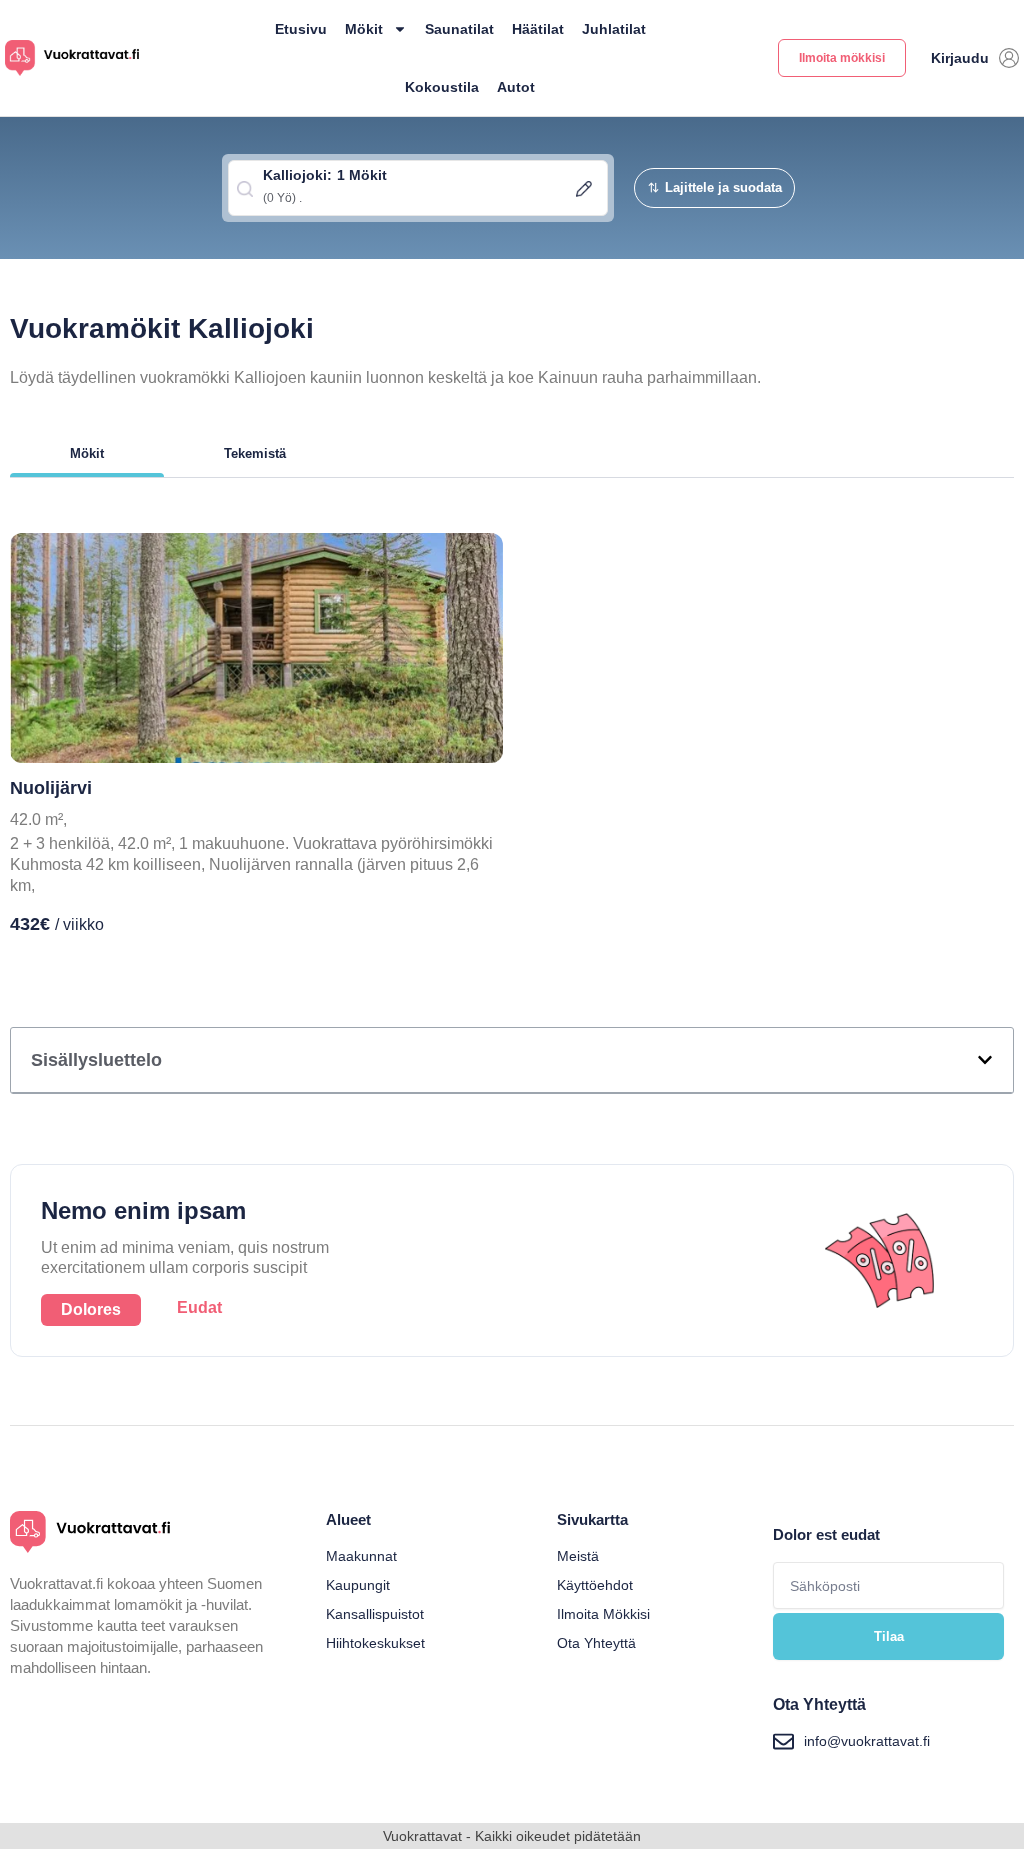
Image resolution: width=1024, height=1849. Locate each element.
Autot (516, 87)
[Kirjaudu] (1009, 58)
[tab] (87, 458)
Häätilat (538, 29)
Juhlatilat (614, 29)
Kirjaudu (960, 58)
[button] (985, 1060)
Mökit (364, 29)
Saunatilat (459, 29)
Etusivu (301, 29)
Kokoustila (442, 87)
